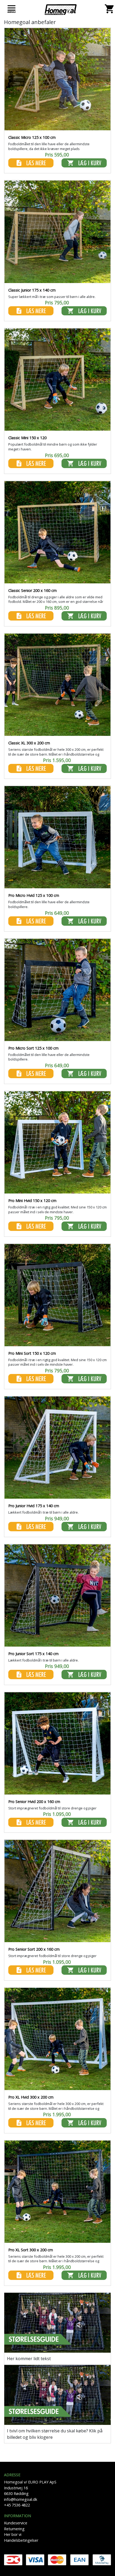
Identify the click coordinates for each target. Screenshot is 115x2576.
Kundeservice (16, 2523)
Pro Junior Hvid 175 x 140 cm (34, 1506)
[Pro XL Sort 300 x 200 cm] (57, 2192)
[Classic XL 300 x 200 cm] (57, 686)
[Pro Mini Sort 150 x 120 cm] (57, 1296)
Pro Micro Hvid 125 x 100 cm (34, 895)
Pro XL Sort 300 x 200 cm (31, 2250)
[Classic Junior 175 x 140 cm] (57, 233)
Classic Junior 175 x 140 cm (32, 290)
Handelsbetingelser (21, 2540)
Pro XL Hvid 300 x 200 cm (31, 2097)
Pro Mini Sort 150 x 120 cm (32, 1353)
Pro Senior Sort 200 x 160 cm (34, 1949)
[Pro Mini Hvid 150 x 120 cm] (57, 1143)
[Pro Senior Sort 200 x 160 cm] (57, 1892)
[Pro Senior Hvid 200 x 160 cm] (57, 1744)
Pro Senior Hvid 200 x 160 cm (34, 1802)
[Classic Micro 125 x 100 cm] (57, 80)
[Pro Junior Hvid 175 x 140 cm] (57, 1448)
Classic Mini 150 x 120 (27, 438)
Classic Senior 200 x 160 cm (32, 590)
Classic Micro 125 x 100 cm (32, 137)
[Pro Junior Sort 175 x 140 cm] (57, 1596)
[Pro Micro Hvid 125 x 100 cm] (57, 838)
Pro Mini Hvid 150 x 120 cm (32, 1201)
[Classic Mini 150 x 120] (57, 381)
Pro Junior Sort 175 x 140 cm (33, 1654)
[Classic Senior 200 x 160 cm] (57, 533)
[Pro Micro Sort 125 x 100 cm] (57, 991)
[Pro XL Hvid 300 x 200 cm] (57, 2040)
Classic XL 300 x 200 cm (29, 743)
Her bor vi (13, 2534)
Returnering (14, 2529)
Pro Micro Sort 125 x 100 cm (33, 1048)
